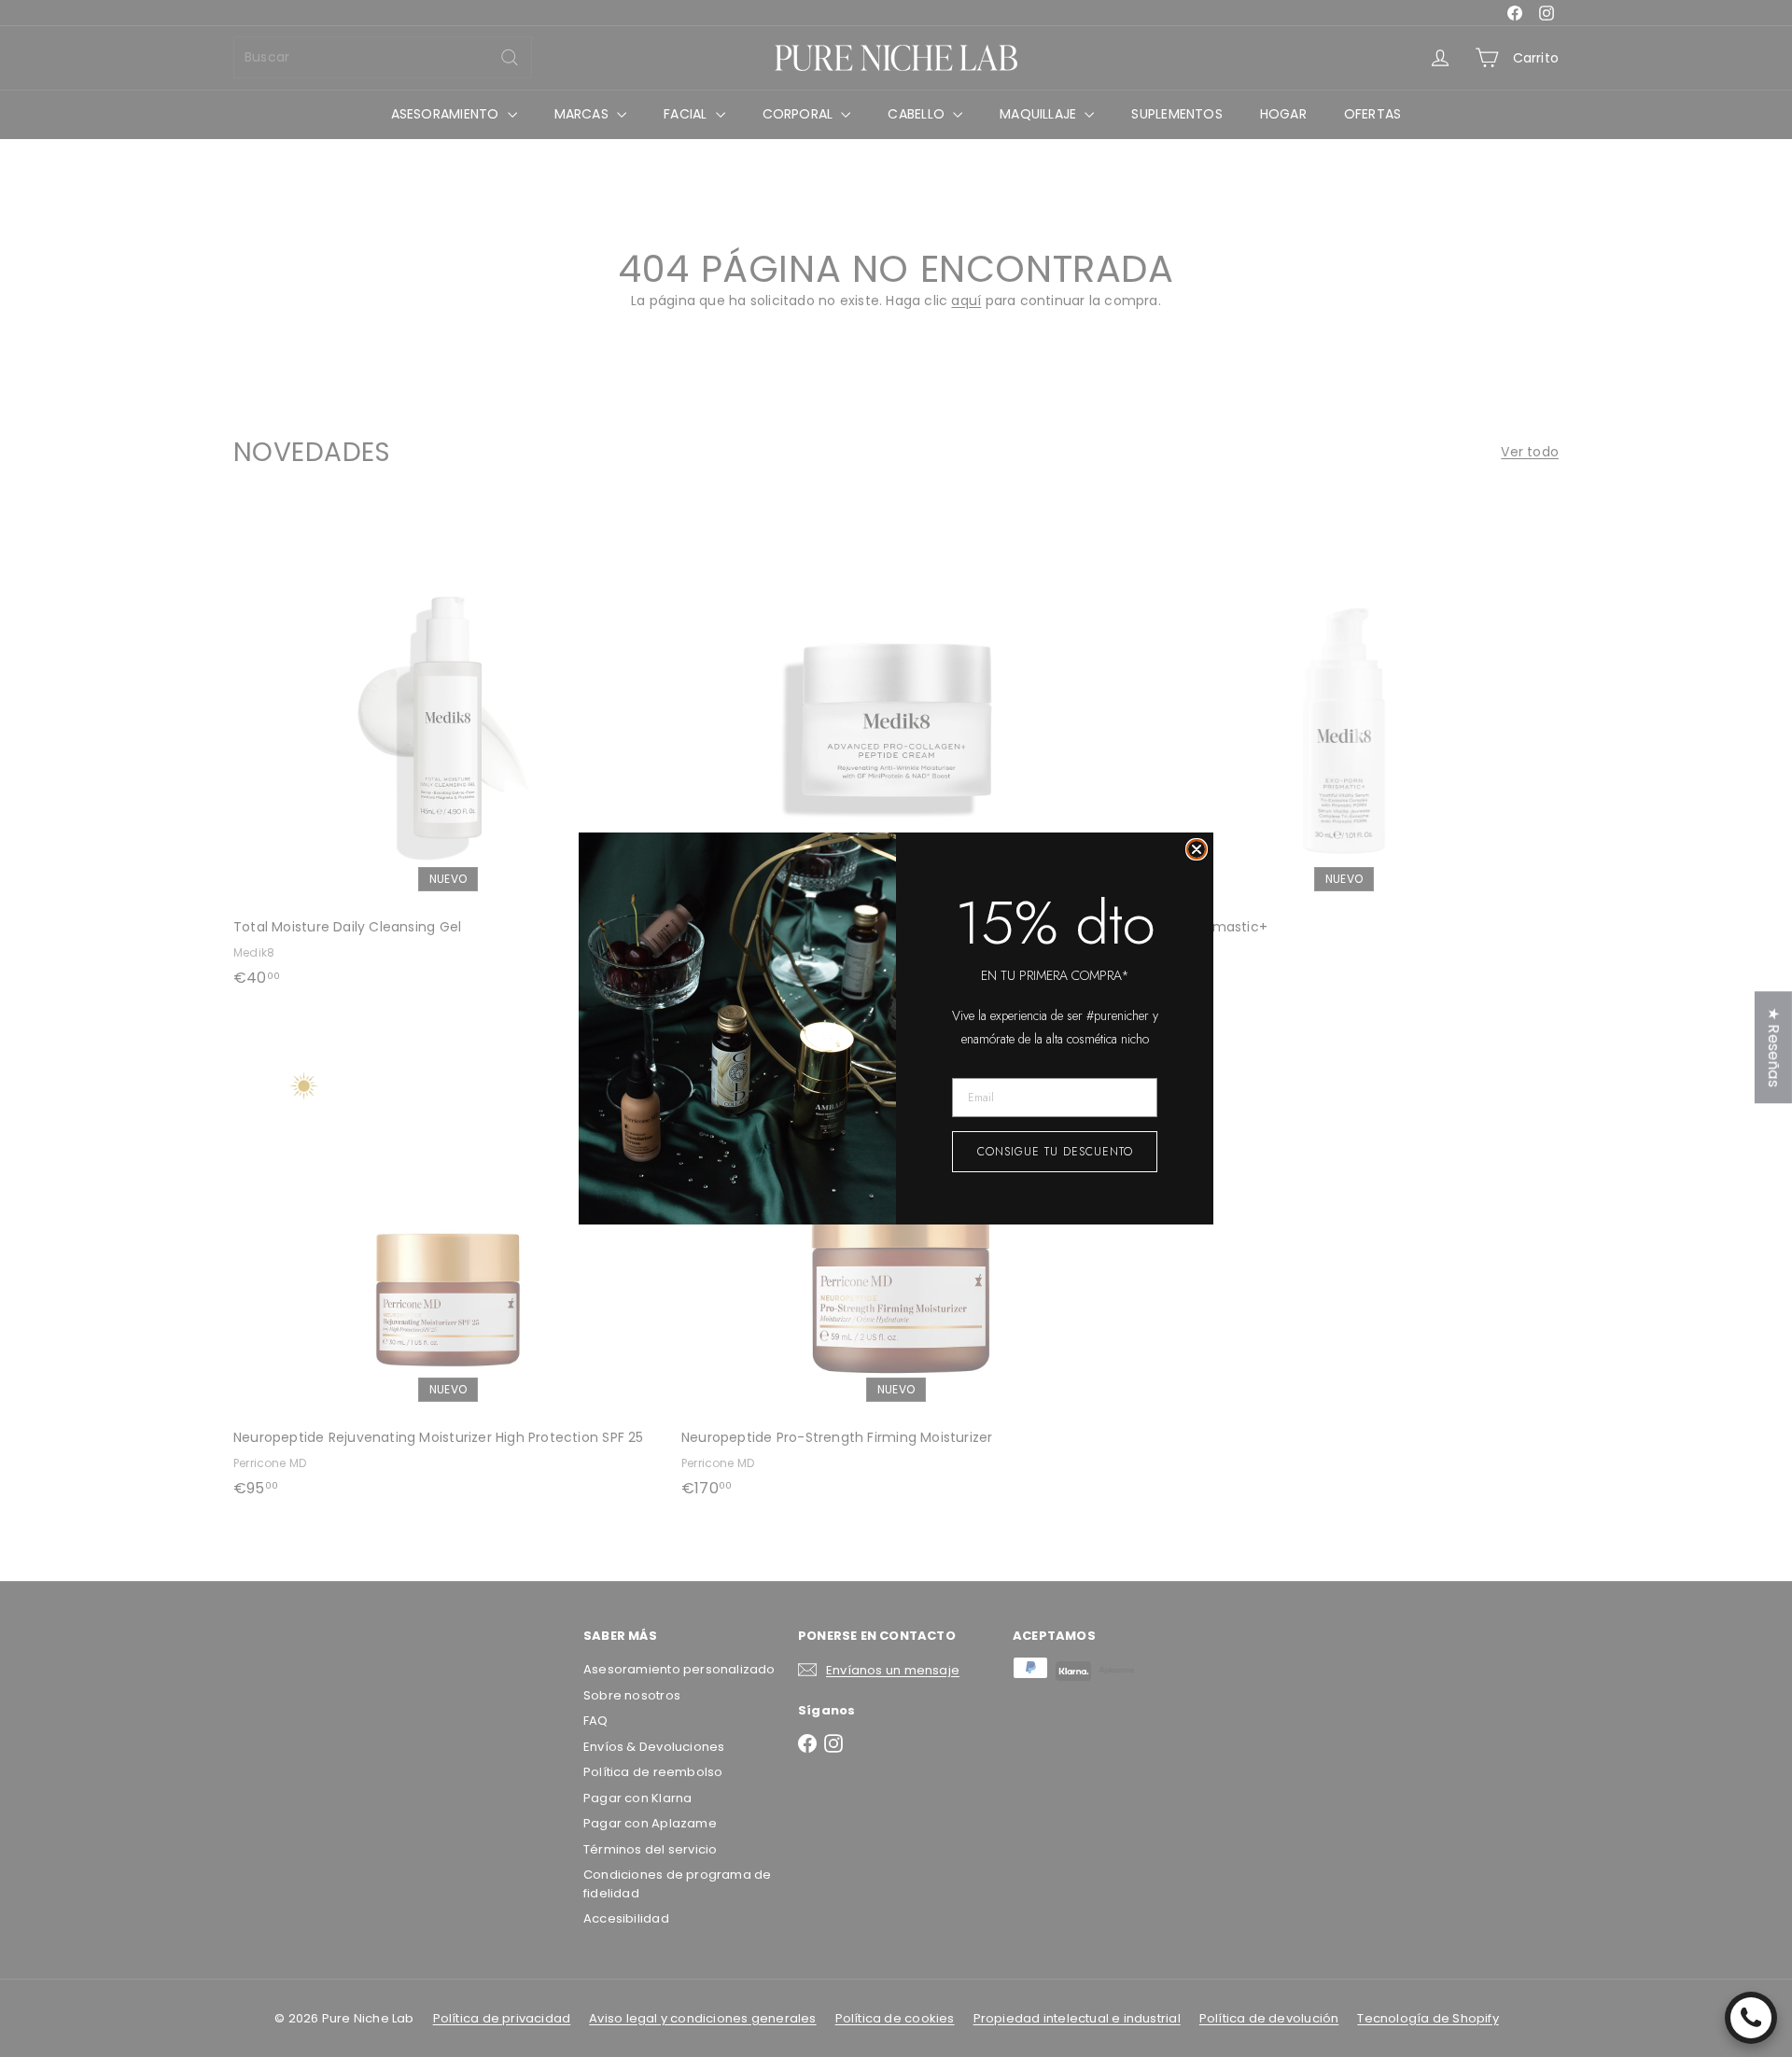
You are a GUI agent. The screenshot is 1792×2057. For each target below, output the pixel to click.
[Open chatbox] (1751, 2018)
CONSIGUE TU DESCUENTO (1055, 1152)
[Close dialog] (1197, 849)
